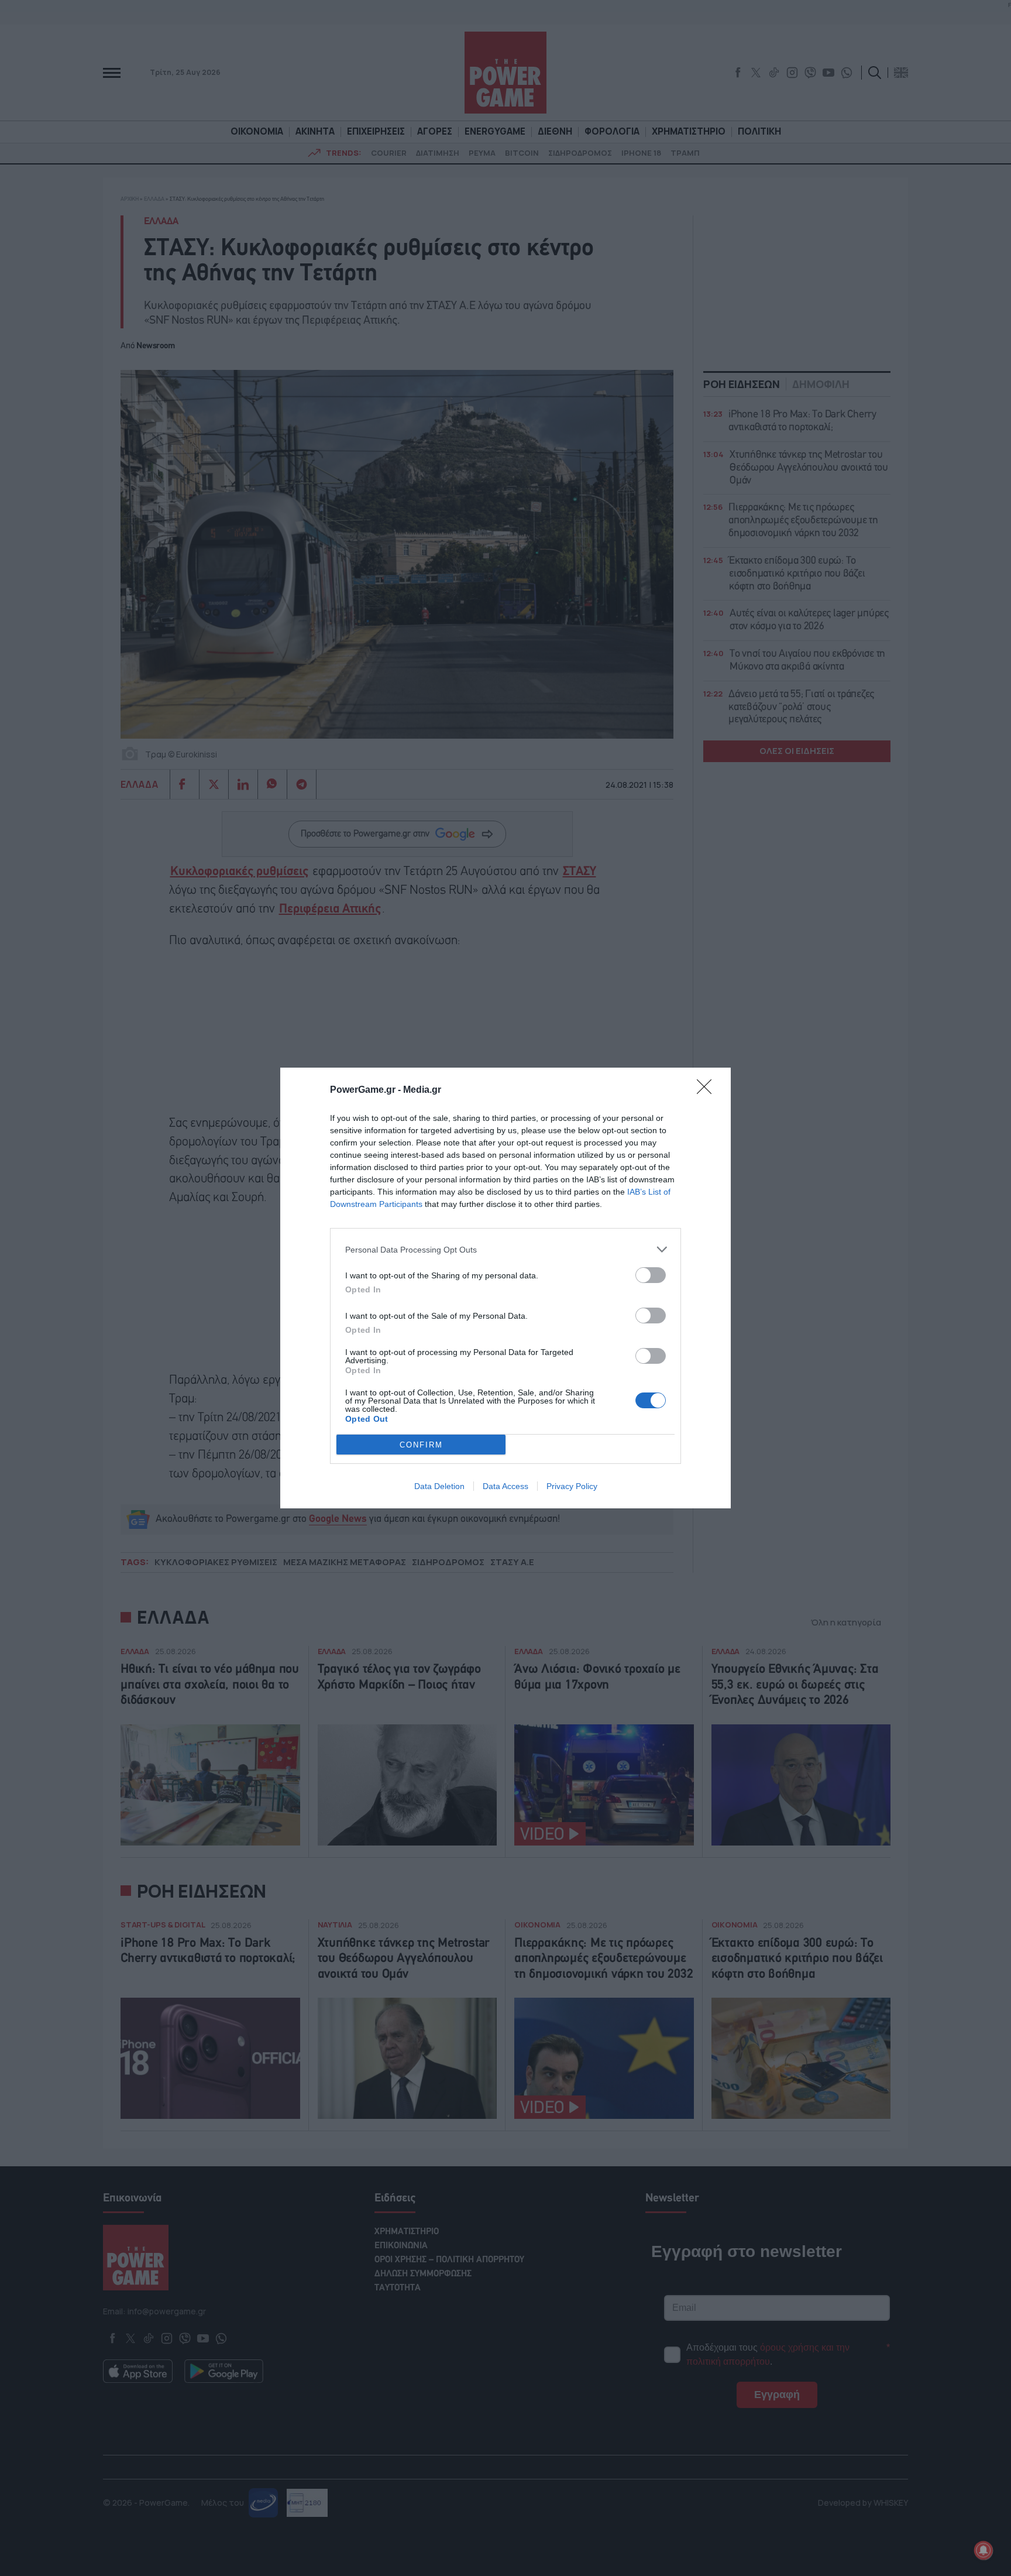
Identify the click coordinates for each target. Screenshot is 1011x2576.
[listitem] (505, 1249)
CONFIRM (421, 1445)
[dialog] (505, 1288)
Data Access (505, 1486)
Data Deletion (439, 1486)
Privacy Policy (572, 1486)
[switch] (651, 1275)
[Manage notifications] (984, 2550)
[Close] (708, 1090)
